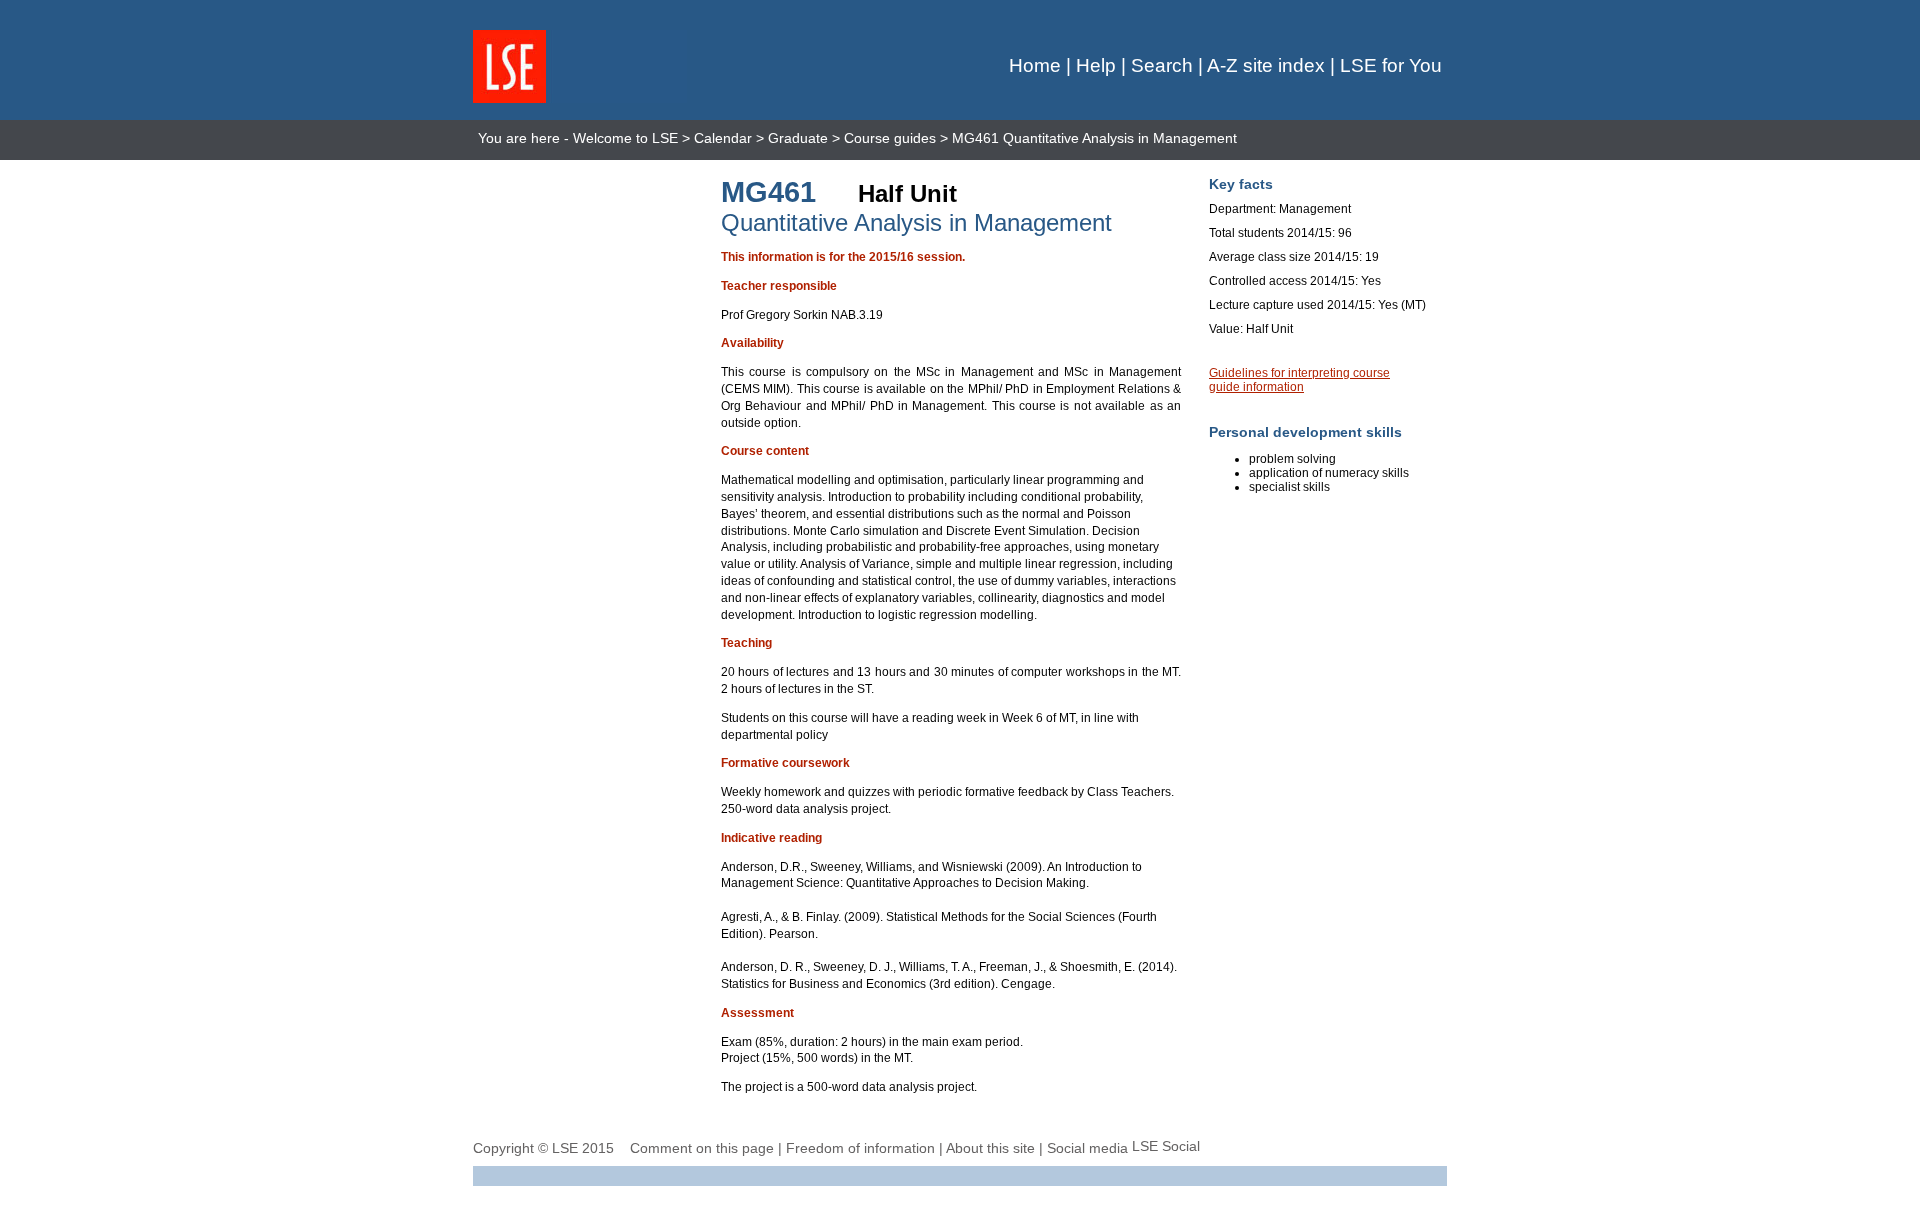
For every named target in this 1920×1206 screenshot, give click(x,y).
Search (1162, 65)
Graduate (798, 138)
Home (1035, 65)
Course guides (890, 138)
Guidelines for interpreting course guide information (1299, 380)
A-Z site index (1266, 65)
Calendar (723, 138)
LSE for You (1391, 65)
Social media (1087, 1148)
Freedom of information (860, 1148)
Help (1096, 65)
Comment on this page (702, 1148)
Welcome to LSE (625, 138)
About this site (990, 1148)
